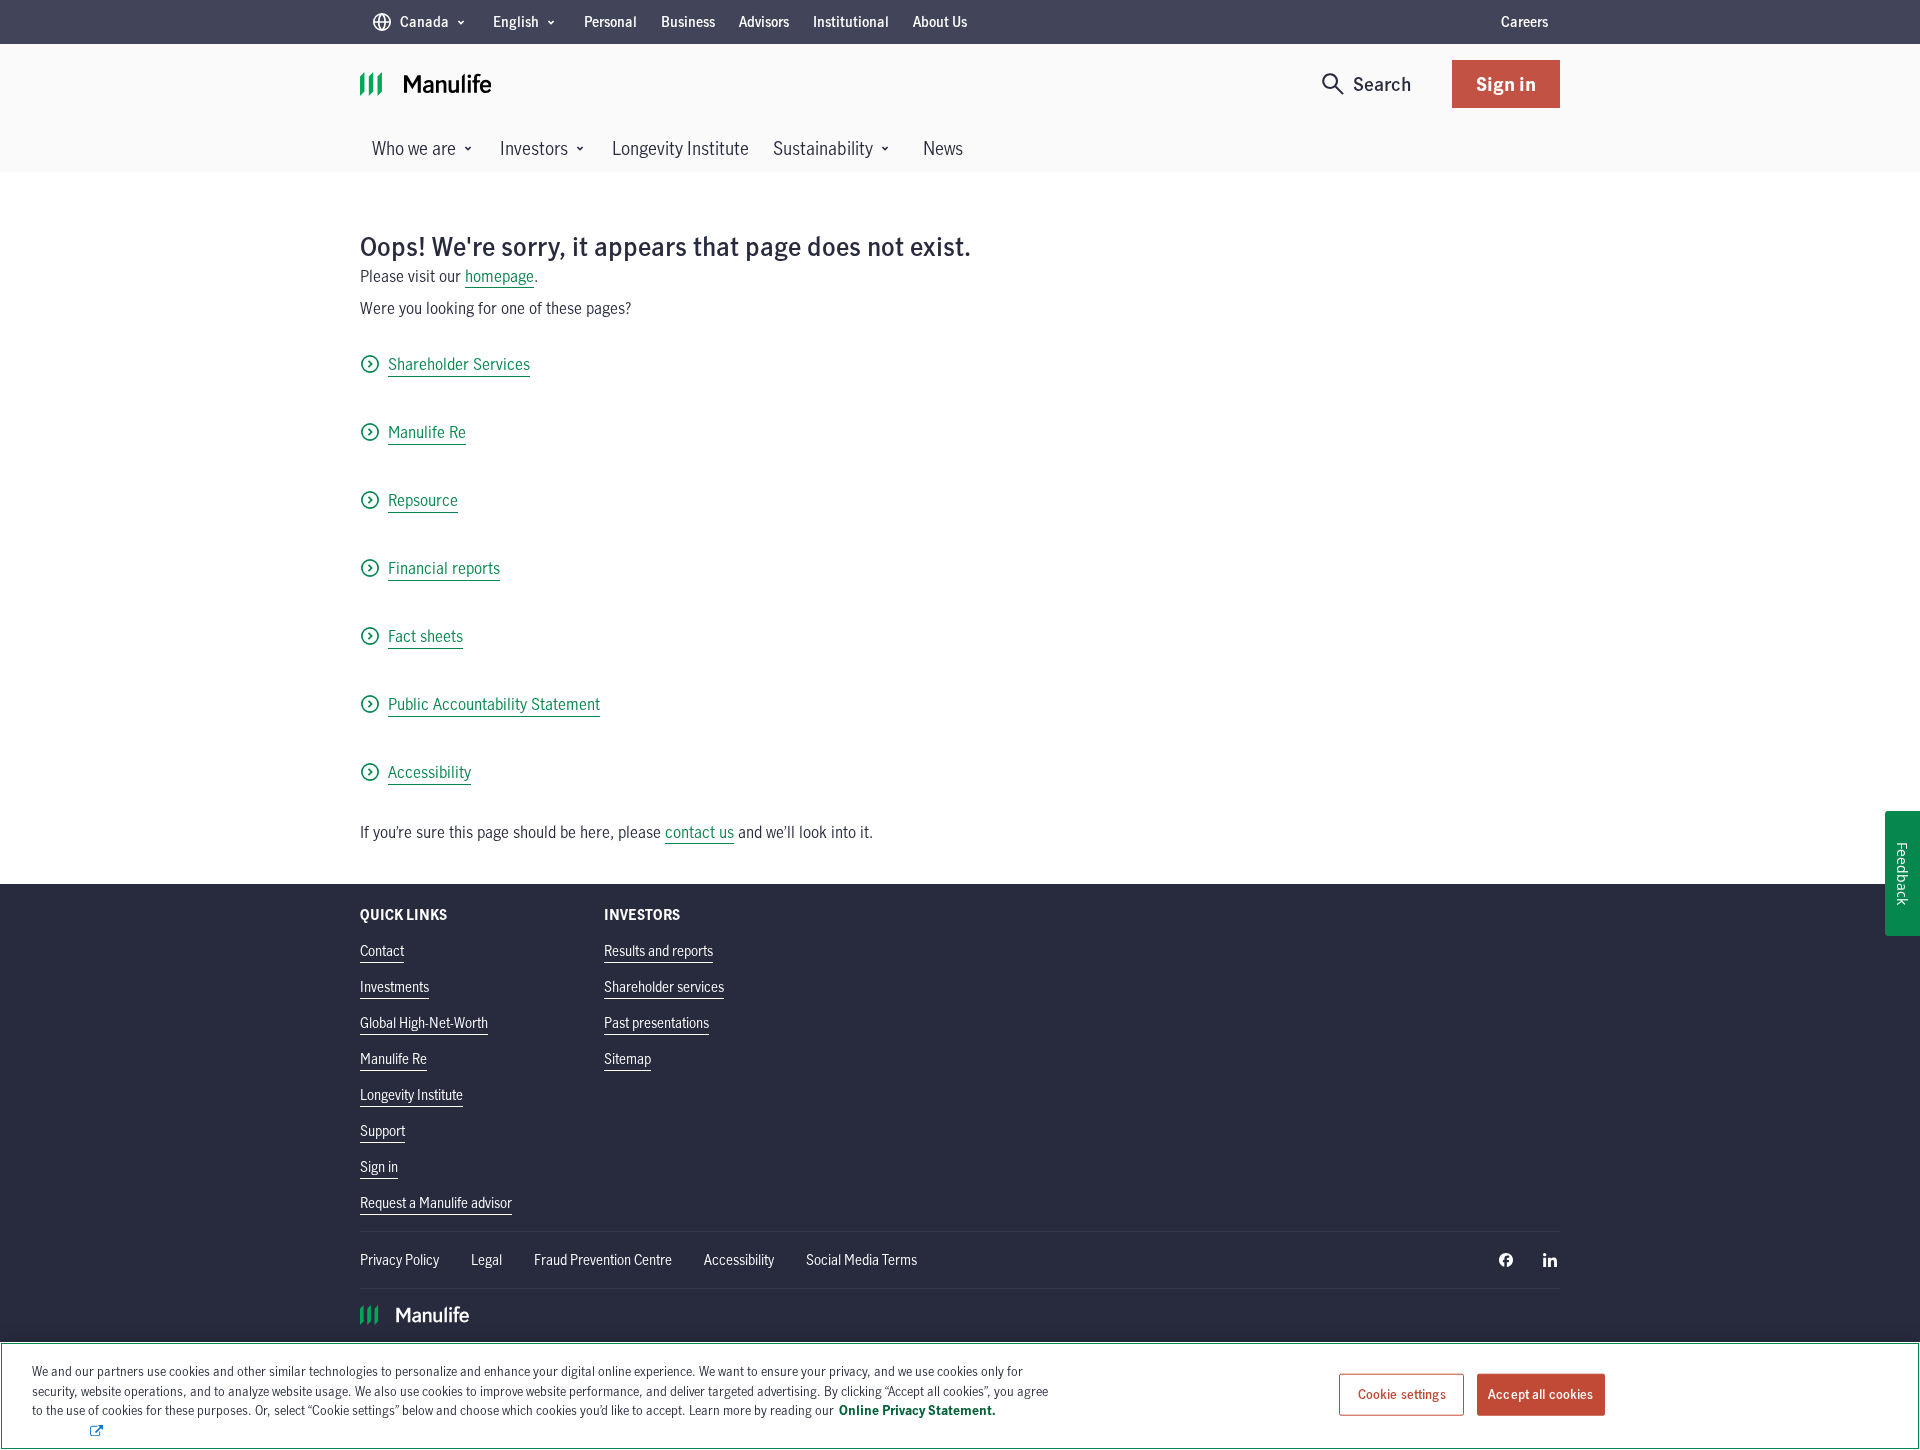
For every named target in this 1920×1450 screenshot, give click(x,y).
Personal (610, 21)
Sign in (1506, 83)
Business (688, 21)
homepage (499, 276)
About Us (940, 21)
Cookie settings (1402, 1394)
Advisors (764, 21)
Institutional (851, 21)
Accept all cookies (1540, 1394)
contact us (699, 832)
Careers (1524, 21)
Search (1382, 83)
